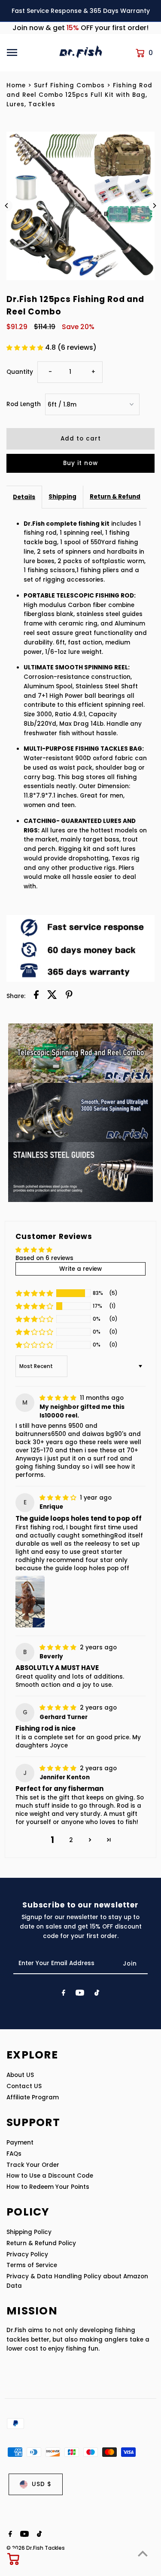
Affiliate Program (33, 2097)
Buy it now (80, 463)
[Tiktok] (97, 1994)
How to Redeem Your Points (48, 2187)
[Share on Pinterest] (69, 996)
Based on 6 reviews (44, 1258)
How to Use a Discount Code (50, 2176)
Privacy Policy (27, 2254)
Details (24, 497)
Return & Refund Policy (41, 2243)
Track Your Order (33, 2165)
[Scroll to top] (143, 2553)
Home (16, 85)
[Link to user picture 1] (30, 1602)
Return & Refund (115, 497)
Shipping (62, 497)
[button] (26, 348)
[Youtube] (80, 1994)
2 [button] (71, 1840)
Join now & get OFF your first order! (80, 28)
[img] (59, 1398)
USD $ (42, 2484)
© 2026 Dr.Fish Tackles (36, 2548)
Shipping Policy (29, 2232)
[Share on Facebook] (36, 996)
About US (20, 2075)
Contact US (24, 2086)
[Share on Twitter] (52, 996)
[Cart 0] (14, 2559)
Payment (20, 2143)
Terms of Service (32, 2265)
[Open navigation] (30, 52)
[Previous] (7, 206)
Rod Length (24, 404)
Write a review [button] (80, 1269)
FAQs (14, 2154)
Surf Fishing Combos (69, 85)
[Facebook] (64, 1994)
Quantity (20, 372)
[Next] (154, 206)
